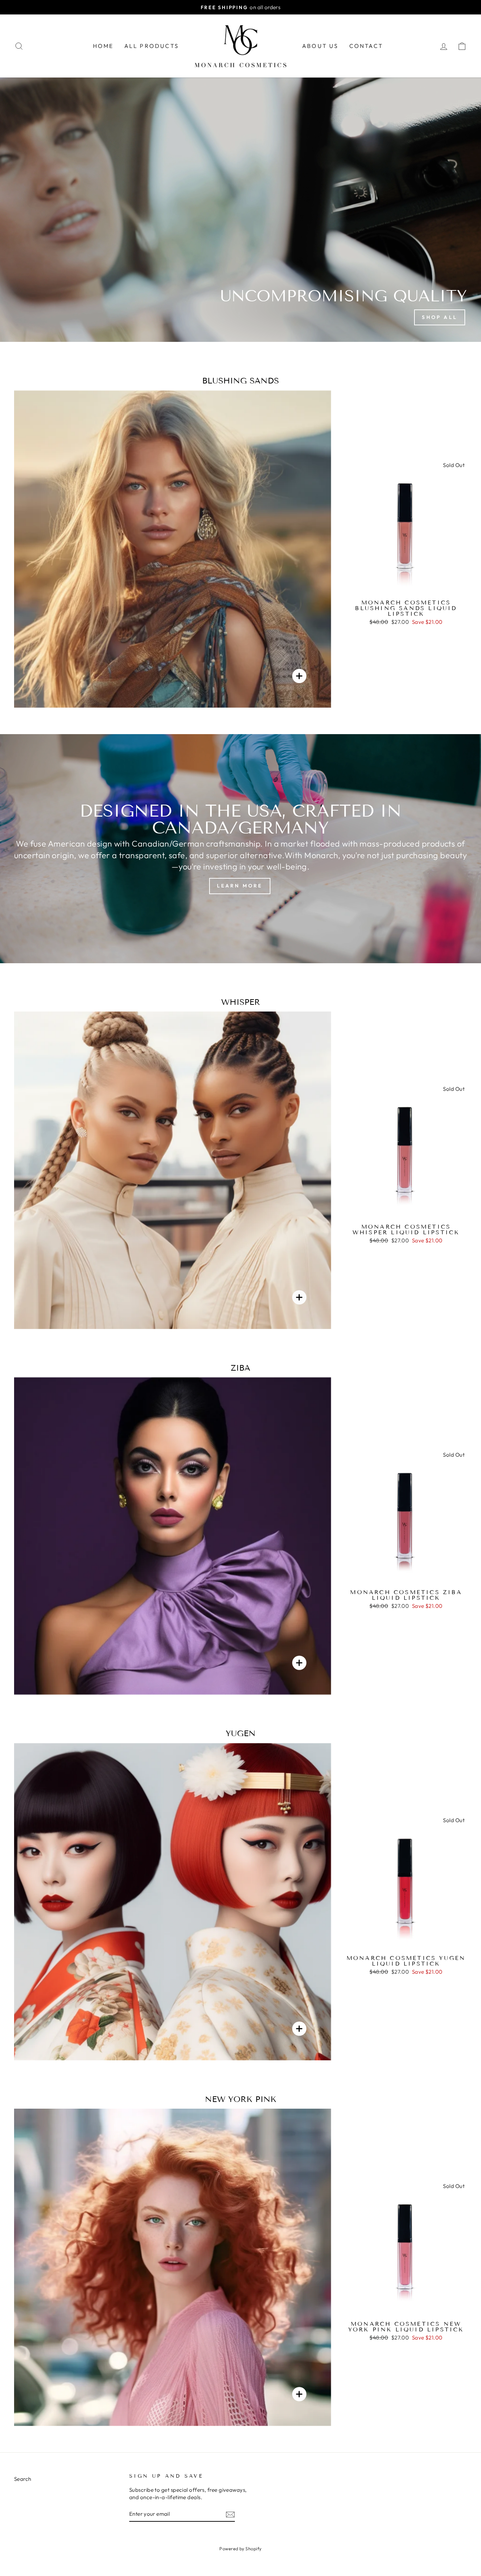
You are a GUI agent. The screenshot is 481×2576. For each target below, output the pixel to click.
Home (103, 46)
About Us (320, 46)
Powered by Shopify (240, 2549)
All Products (152, 46)
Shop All (440, 317)
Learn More (240, 886)
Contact (366, 46)
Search (23, 2479)
